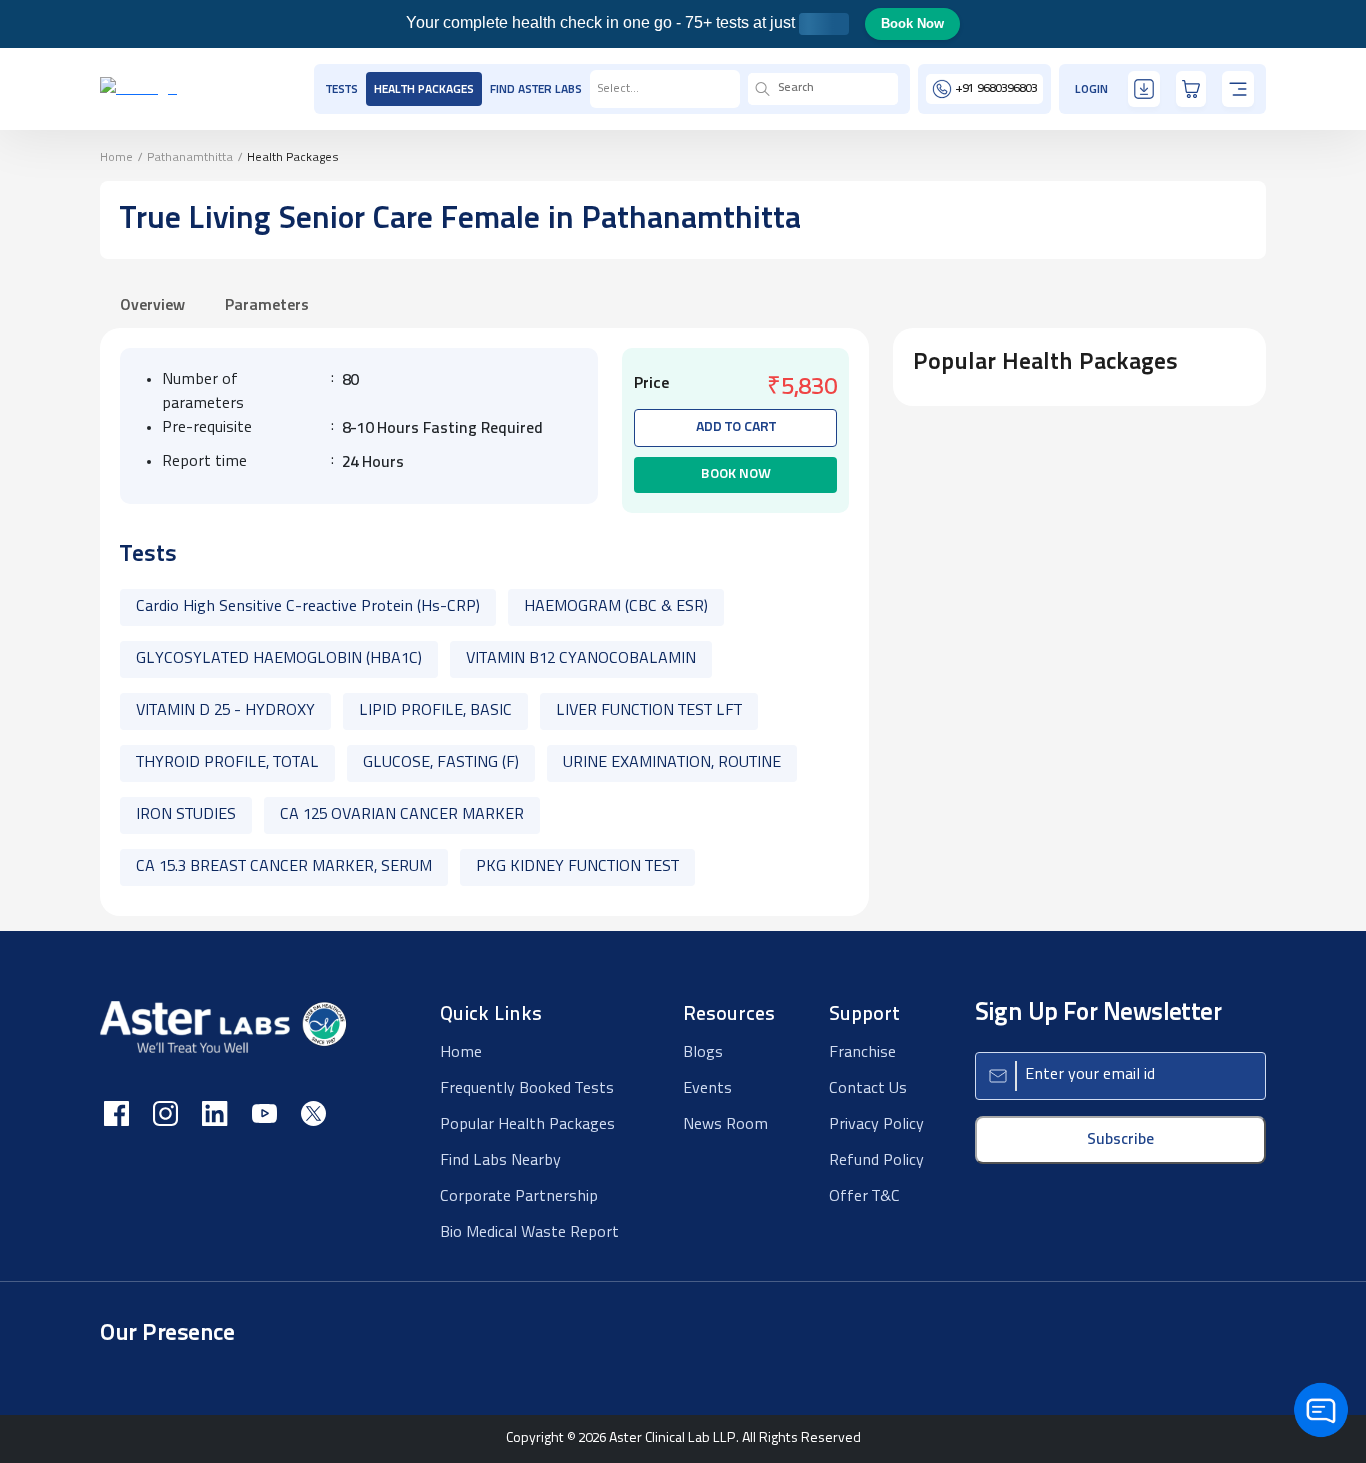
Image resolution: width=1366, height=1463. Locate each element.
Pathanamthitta (190, 158)
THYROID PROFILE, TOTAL (227, 763)
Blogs (703, 1053)
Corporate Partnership (519, 1197)
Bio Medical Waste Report (529, 1233)
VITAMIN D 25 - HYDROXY (225, 711)
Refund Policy (876, 1161)
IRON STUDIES (186, 815)
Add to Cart (736, 427)
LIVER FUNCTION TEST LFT (649, 711)
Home (116, 158)
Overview (152, 306)
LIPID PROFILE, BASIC (435, 711)
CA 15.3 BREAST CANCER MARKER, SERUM (284, 867)
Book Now (912, 23)
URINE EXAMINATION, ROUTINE (672, 763)
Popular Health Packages (527, 1125)
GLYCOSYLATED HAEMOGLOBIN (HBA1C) (279, 659)
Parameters (267, 306)
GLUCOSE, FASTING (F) (441, 763)
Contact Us (868, 1089)
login (1091, 90)
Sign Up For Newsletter (1098, 1013)
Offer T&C (864, 1197)
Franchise (862, 1053)
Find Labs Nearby (500, 1161)
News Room (725, 1125)
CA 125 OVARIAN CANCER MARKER (402, 815)
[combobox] (598, 89)
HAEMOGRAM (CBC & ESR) (616, 607)
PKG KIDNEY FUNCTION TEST (577, 867)
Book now (736, 474)
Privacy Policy (876, 1125)
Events (707, 1089)
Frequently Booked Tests (527, 1089)
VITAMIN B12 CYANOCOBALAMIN (581, 659)
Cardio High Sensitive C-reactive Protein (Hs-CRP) (308, 607)
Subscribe (1120, 1140)
